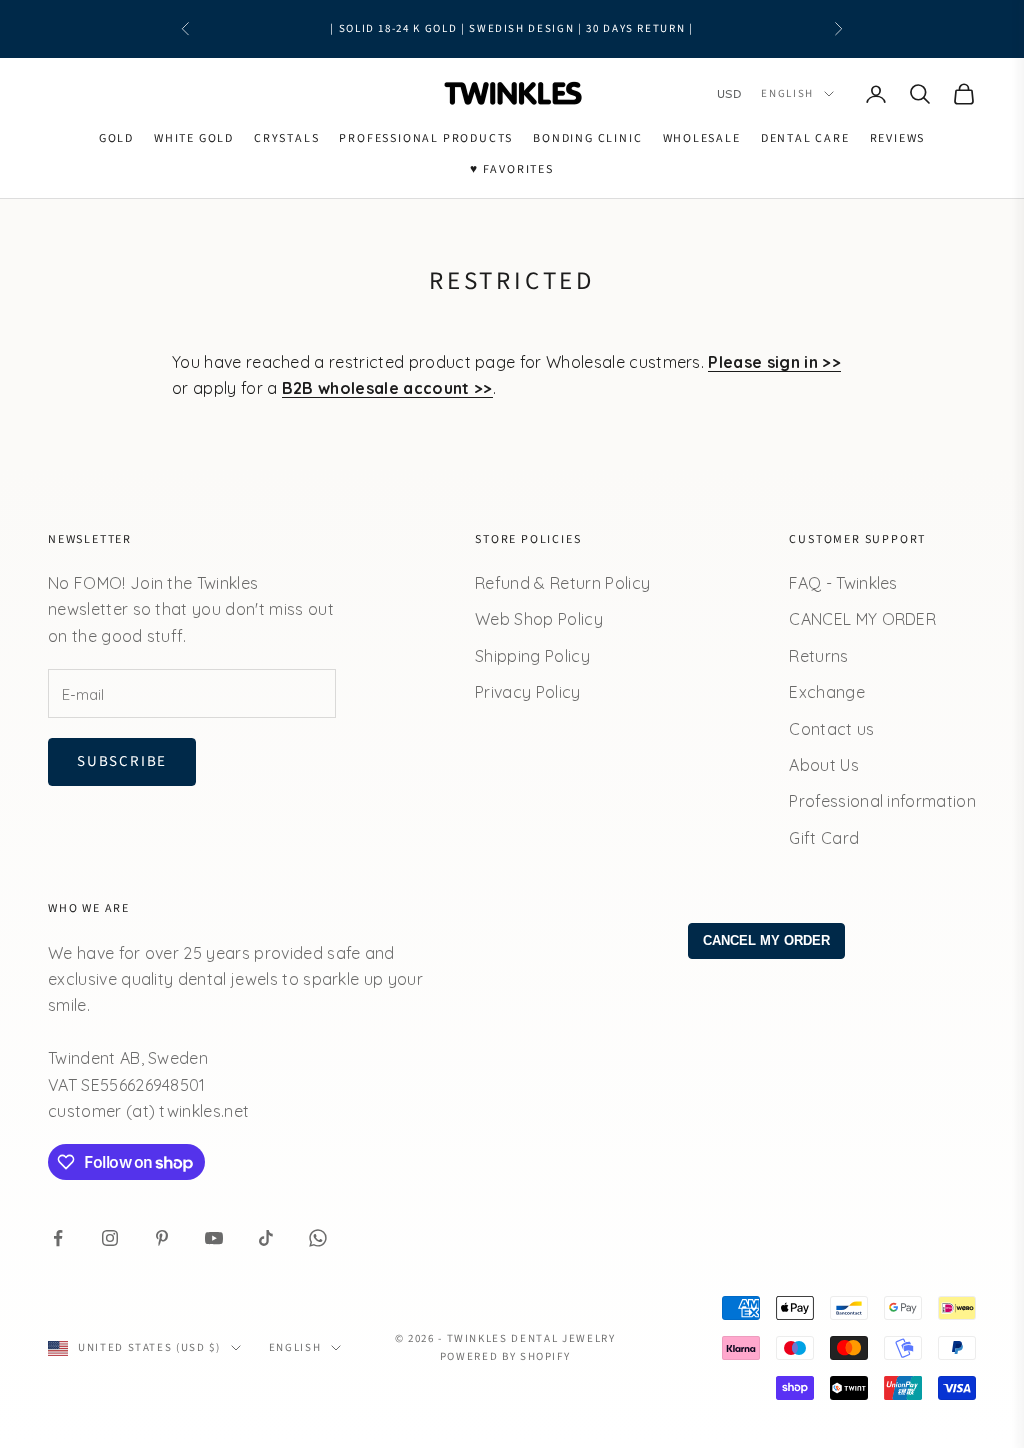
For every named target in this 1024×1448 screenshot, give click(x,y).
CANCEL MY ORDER (862, 619)
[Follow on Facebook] (58, 1238)
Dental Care (805, 138)
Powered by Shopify (505, 1356)
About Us (824, 765)
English (787, 93)
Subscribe (122, 761)
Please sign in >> (774, 362)
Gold (116, 138)
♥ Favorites (512, 169)
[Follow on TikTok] (266, 1238)
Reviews (898, 138)
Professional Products (426, 138)
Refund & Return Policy (562, 583)
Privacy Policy (527, 692)
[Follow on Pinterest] (162, 1238)
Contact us (831, 729)
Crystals (286, 138)
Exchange (827, 692)
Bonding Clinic (587, 138)
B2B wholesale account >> (387, 388)
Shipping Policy (532, 656)
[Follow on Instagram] (110, 1238)
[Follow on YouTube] (214, 1238)
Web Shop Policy (539, 619)
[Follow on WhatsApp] (318, 1238)
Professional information (882, 801)
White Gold (194, 138)
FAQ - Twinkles (843, 583)
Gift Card (824, 838)
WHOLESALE (702, 138)
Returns (818, 656)
